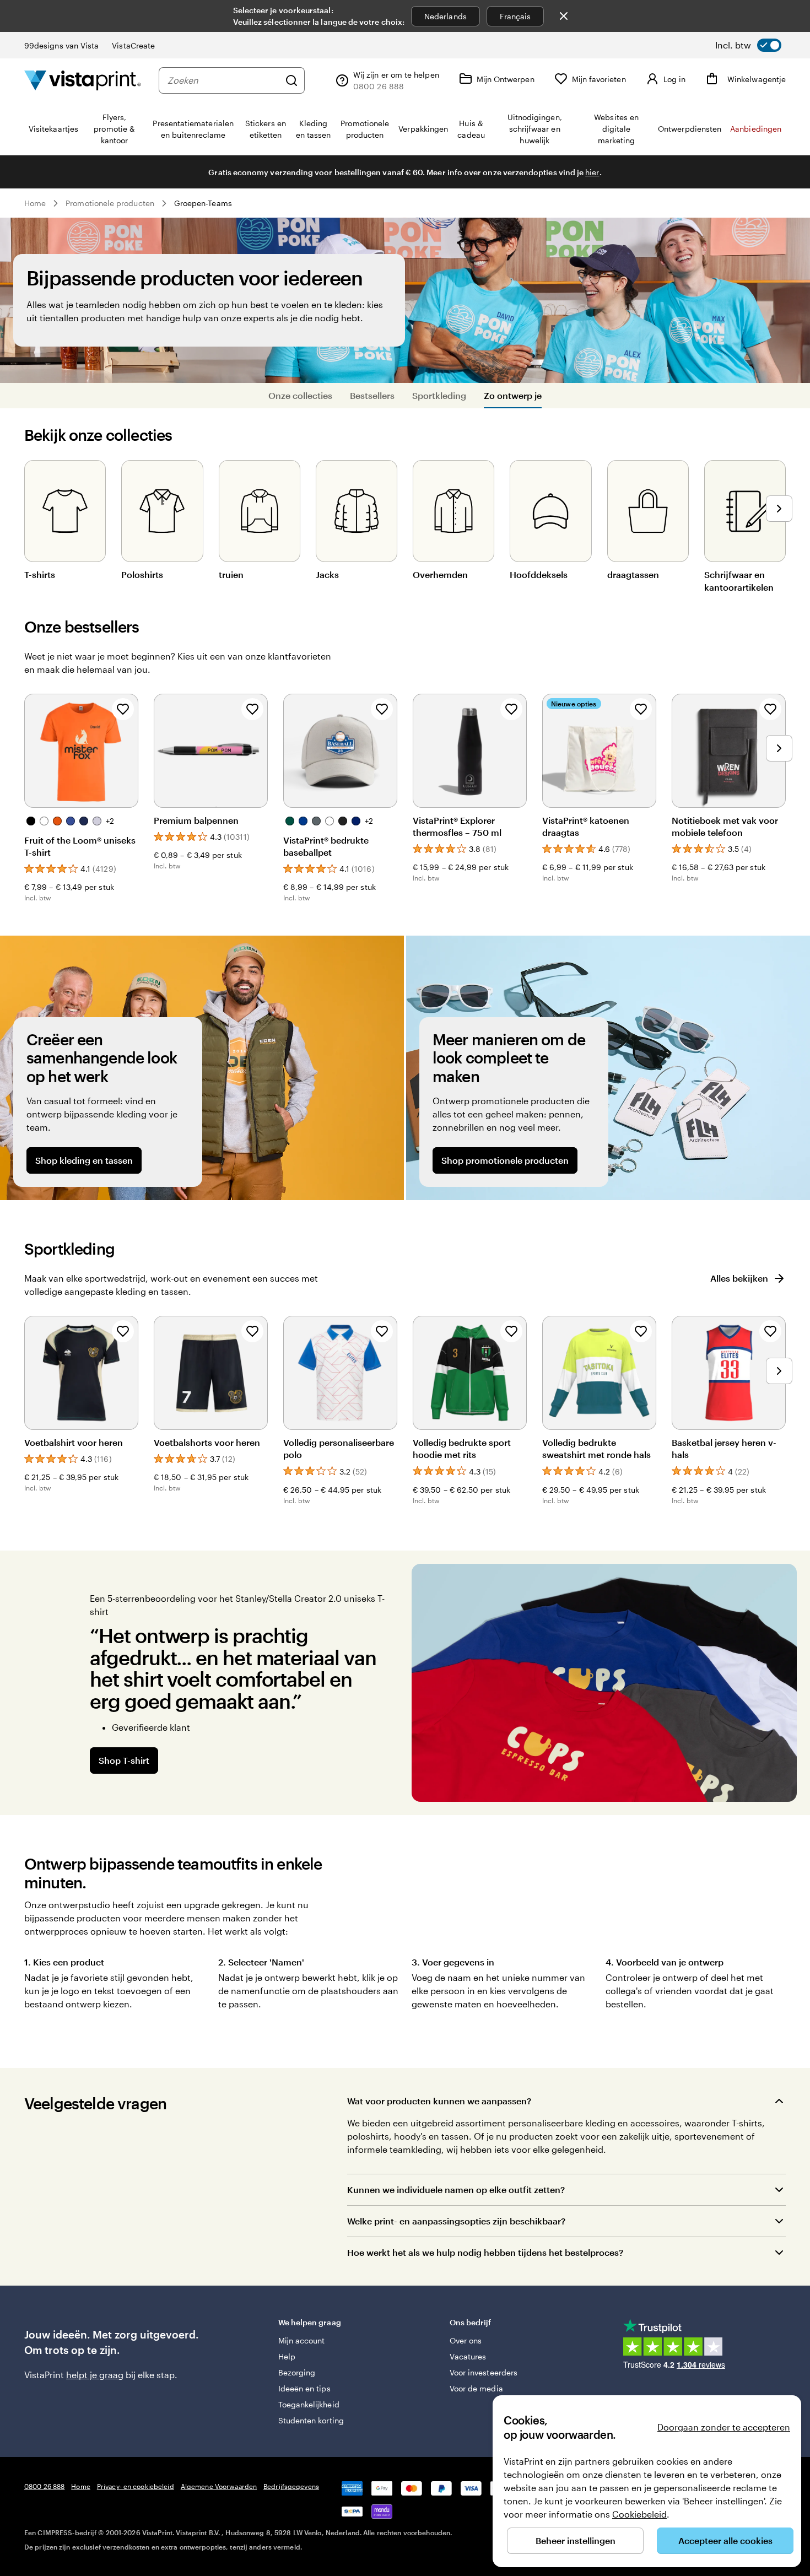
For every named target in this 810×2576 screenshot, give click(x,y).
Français (515, 16)
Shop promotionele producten (505, 1160)
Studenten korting (311, 2420)
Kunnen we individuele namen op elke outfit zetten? (456, 2189)
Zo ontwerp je (513, 395)
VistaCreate (133, 45)
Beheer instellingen (576, 2540)
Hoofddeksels (539, 574)
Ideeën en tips (304, 2388)
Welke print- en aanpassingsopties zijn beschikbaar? (456, 2221)
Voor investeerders (484, 2372)
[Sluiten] (564, 16)
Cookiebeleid (639, 2514)
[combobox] (223, 80)
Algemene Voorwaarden (219, 2486)
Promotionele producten (110, 203)
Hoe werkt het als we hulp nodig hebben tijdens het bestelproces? (485, 2252)
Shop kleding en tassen (84, 1160)
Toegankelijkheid (309, 2404)
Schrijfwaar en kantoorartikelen (739, 580)
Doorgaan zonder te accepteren (724, 2427)
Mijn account (302, 2340)
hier (592, 172)
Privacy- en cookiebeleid (136, 2486)
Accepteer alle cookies (725, 2540)
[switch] (748, 45)
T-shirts (40, 574)
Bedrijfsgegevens (291, 2486)
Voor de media (476, 2388)
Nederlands (445, 16)
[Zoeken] (291, 80)
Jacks (327, 574)
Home (35, 203)
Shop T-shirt (124, 1760)
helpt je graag (95, 2375)
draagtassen (633, 574)
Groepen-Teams (203, 203)
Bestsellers (372, 395)
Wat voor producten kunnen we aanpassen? (439, 2101)
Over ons (466, 2340)
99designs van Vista (61, 45)
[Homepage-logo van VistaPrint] (83, 80)
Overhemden (440, 574)
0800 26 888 (44, 2486)
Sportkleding (439, 395)
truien (231, 574)
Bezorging (297, 2372)
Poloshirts (142, 574)
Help (287, 2356)
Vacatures (468, 2356)
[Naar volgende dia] (779, 509)
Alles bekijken (739, 1278)
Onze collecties (300, 395)
